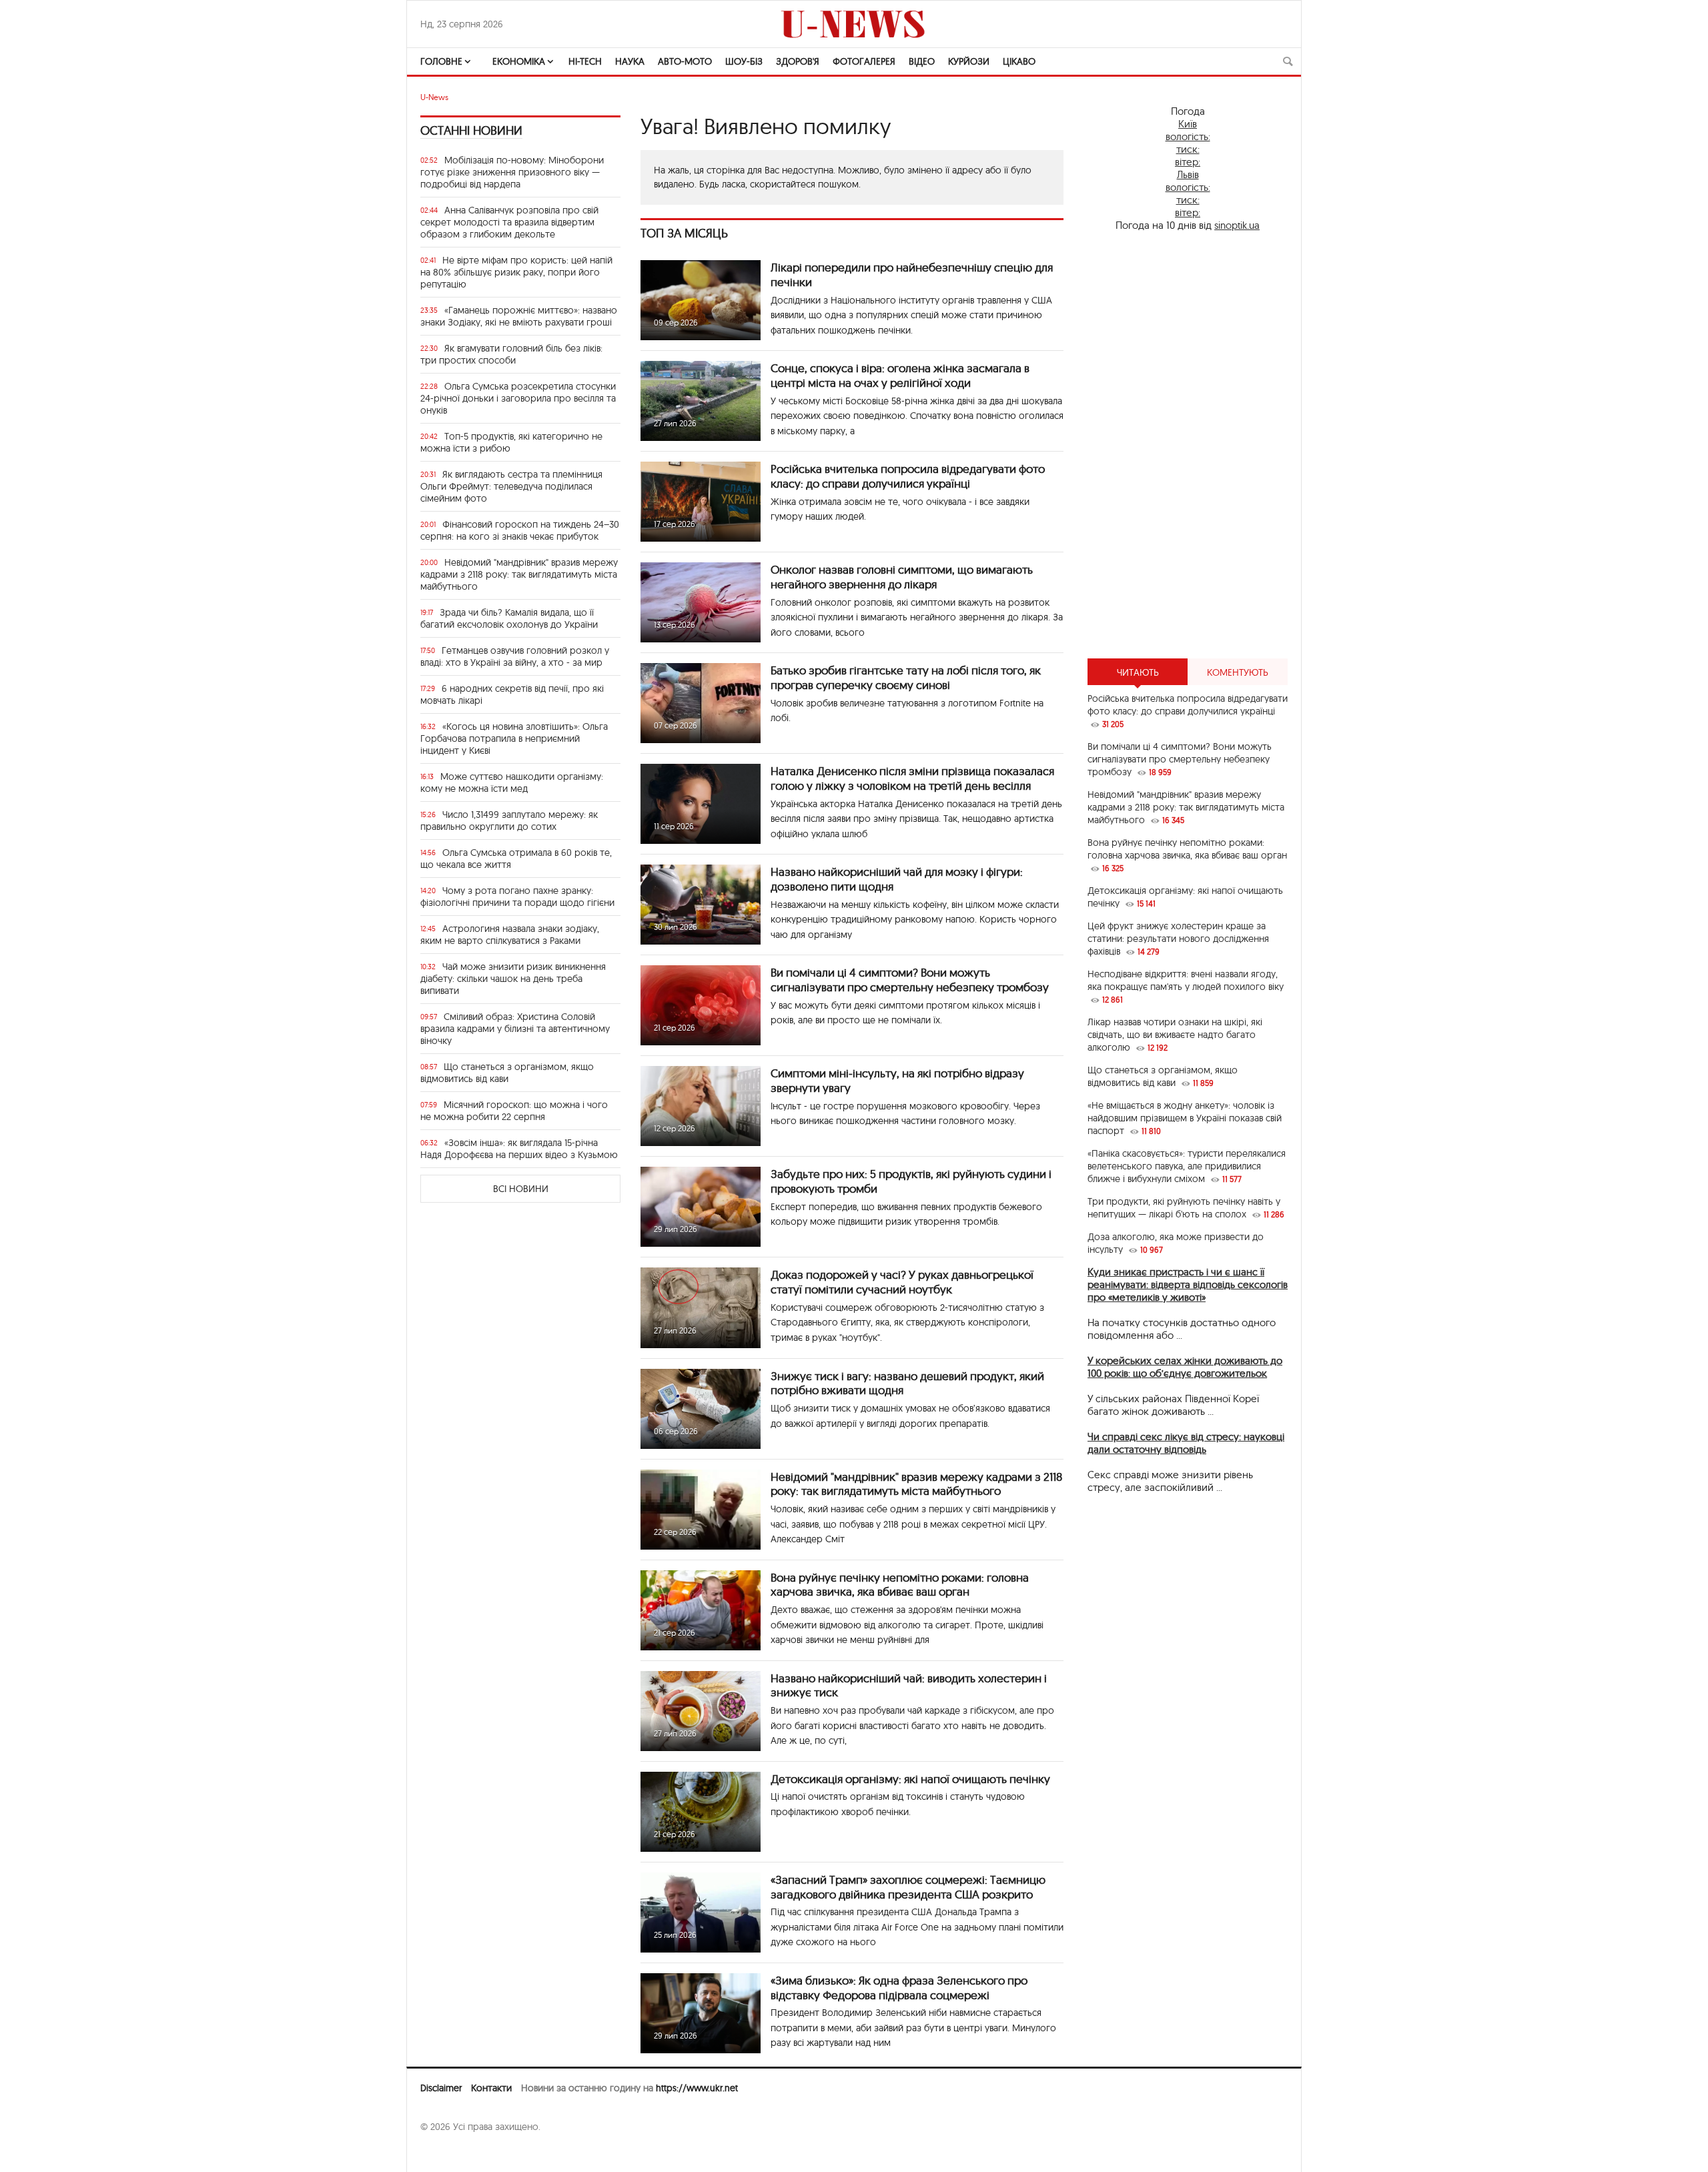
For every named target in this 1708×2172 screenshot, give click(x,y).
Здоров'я (798, 61)
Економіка (519, 61)
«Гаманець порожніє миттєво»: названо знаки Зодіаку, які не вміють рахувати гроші (519, 316)
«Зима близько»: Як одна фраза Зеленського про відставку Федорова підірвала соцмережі (899, 1988)
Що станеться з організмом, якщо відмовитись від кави (507, 1073)
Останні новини (471, 130)
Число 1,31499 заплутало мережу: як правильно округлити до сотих (509, 821)
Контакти (491, 2088)
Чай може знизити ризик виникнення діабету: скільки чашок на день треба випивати (513, 979)
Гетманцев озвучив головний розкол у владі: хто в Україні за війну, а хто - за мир (515, 656)
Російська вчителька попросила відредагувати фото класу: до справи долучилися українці (908, 476)
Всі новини (521, 1189)
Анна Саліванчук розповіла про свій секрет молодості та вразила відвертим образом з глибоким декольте (509, 222)
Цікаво (1019, 61)
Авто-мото (685, 61)
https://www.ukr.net (697, 2088)
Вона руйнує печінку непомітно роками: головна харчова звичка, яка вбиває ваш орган (900, 1585)
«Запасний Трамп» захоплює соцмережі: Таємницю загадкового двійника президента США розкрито (908, 1887)
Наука (630, 61)
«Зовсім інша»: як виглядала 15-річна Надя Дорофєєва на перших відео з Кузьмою (519, 1149)
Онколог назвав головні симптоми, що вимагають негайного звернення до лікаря (902, 577)
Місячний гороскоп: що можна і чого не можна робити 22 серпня (514, 1111)
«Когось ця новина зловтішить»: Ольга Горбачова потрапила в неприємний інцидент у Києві (514, 738)
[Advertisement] (1188, 445)
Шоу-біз (744, 61)
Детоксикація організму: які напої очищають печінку (910, 1779)
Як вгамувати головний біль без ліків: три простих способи (511, 354)
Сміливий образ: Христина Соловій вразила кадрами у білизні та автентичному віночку (515, 1029)
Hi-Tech (585, 61)
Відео (922, 61)
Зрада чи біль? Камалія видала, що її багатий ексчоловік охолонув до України (509, 618)
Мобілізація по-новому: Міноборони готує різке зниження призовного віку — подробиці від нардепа (512, 172)
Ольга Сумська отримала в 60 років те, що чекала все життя (516, 859)
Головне (441, 61)
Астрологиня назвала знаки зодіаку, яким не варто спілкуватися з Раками (510, 935)
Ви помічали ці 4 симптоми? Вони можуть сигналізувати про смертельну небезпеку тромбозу (910, 980)
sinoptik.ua (1237, 225)
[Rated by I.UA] (450, 2153)
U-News (434, 97)
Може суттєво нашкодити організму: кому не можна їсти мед (512, 782)
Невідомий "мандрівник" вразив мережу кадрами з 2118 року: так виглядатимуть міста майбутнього (519, 574)
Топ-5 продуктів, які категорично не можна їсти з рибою (511, 442)
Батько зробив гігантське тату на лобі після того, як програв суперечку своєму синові (906, 677)
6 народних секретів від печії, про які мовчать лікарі (512, 694)
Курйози (969, 61)
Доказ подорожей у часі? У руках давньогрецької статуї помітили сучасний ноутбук (902, 1282)
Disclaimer (441, 2088)
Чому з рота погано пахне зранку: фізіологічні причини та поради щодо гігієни (517, 897)
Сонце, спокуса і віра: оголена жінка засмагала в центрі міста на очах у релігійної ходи (900, 375)
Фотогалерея (864, 61)
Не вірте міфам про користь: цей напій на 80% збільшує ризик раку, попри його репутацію (516, 272)
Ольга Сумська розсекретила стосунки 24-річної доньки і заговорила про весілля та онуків (518, 398)
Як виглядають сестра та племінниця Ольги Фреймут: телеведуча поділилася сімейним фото (511, 486)
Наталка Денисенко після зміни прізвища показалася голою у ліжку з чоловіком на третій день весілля (912, 778)
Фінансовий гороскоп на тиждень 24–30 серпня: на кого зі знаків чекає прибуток (520, 530)
